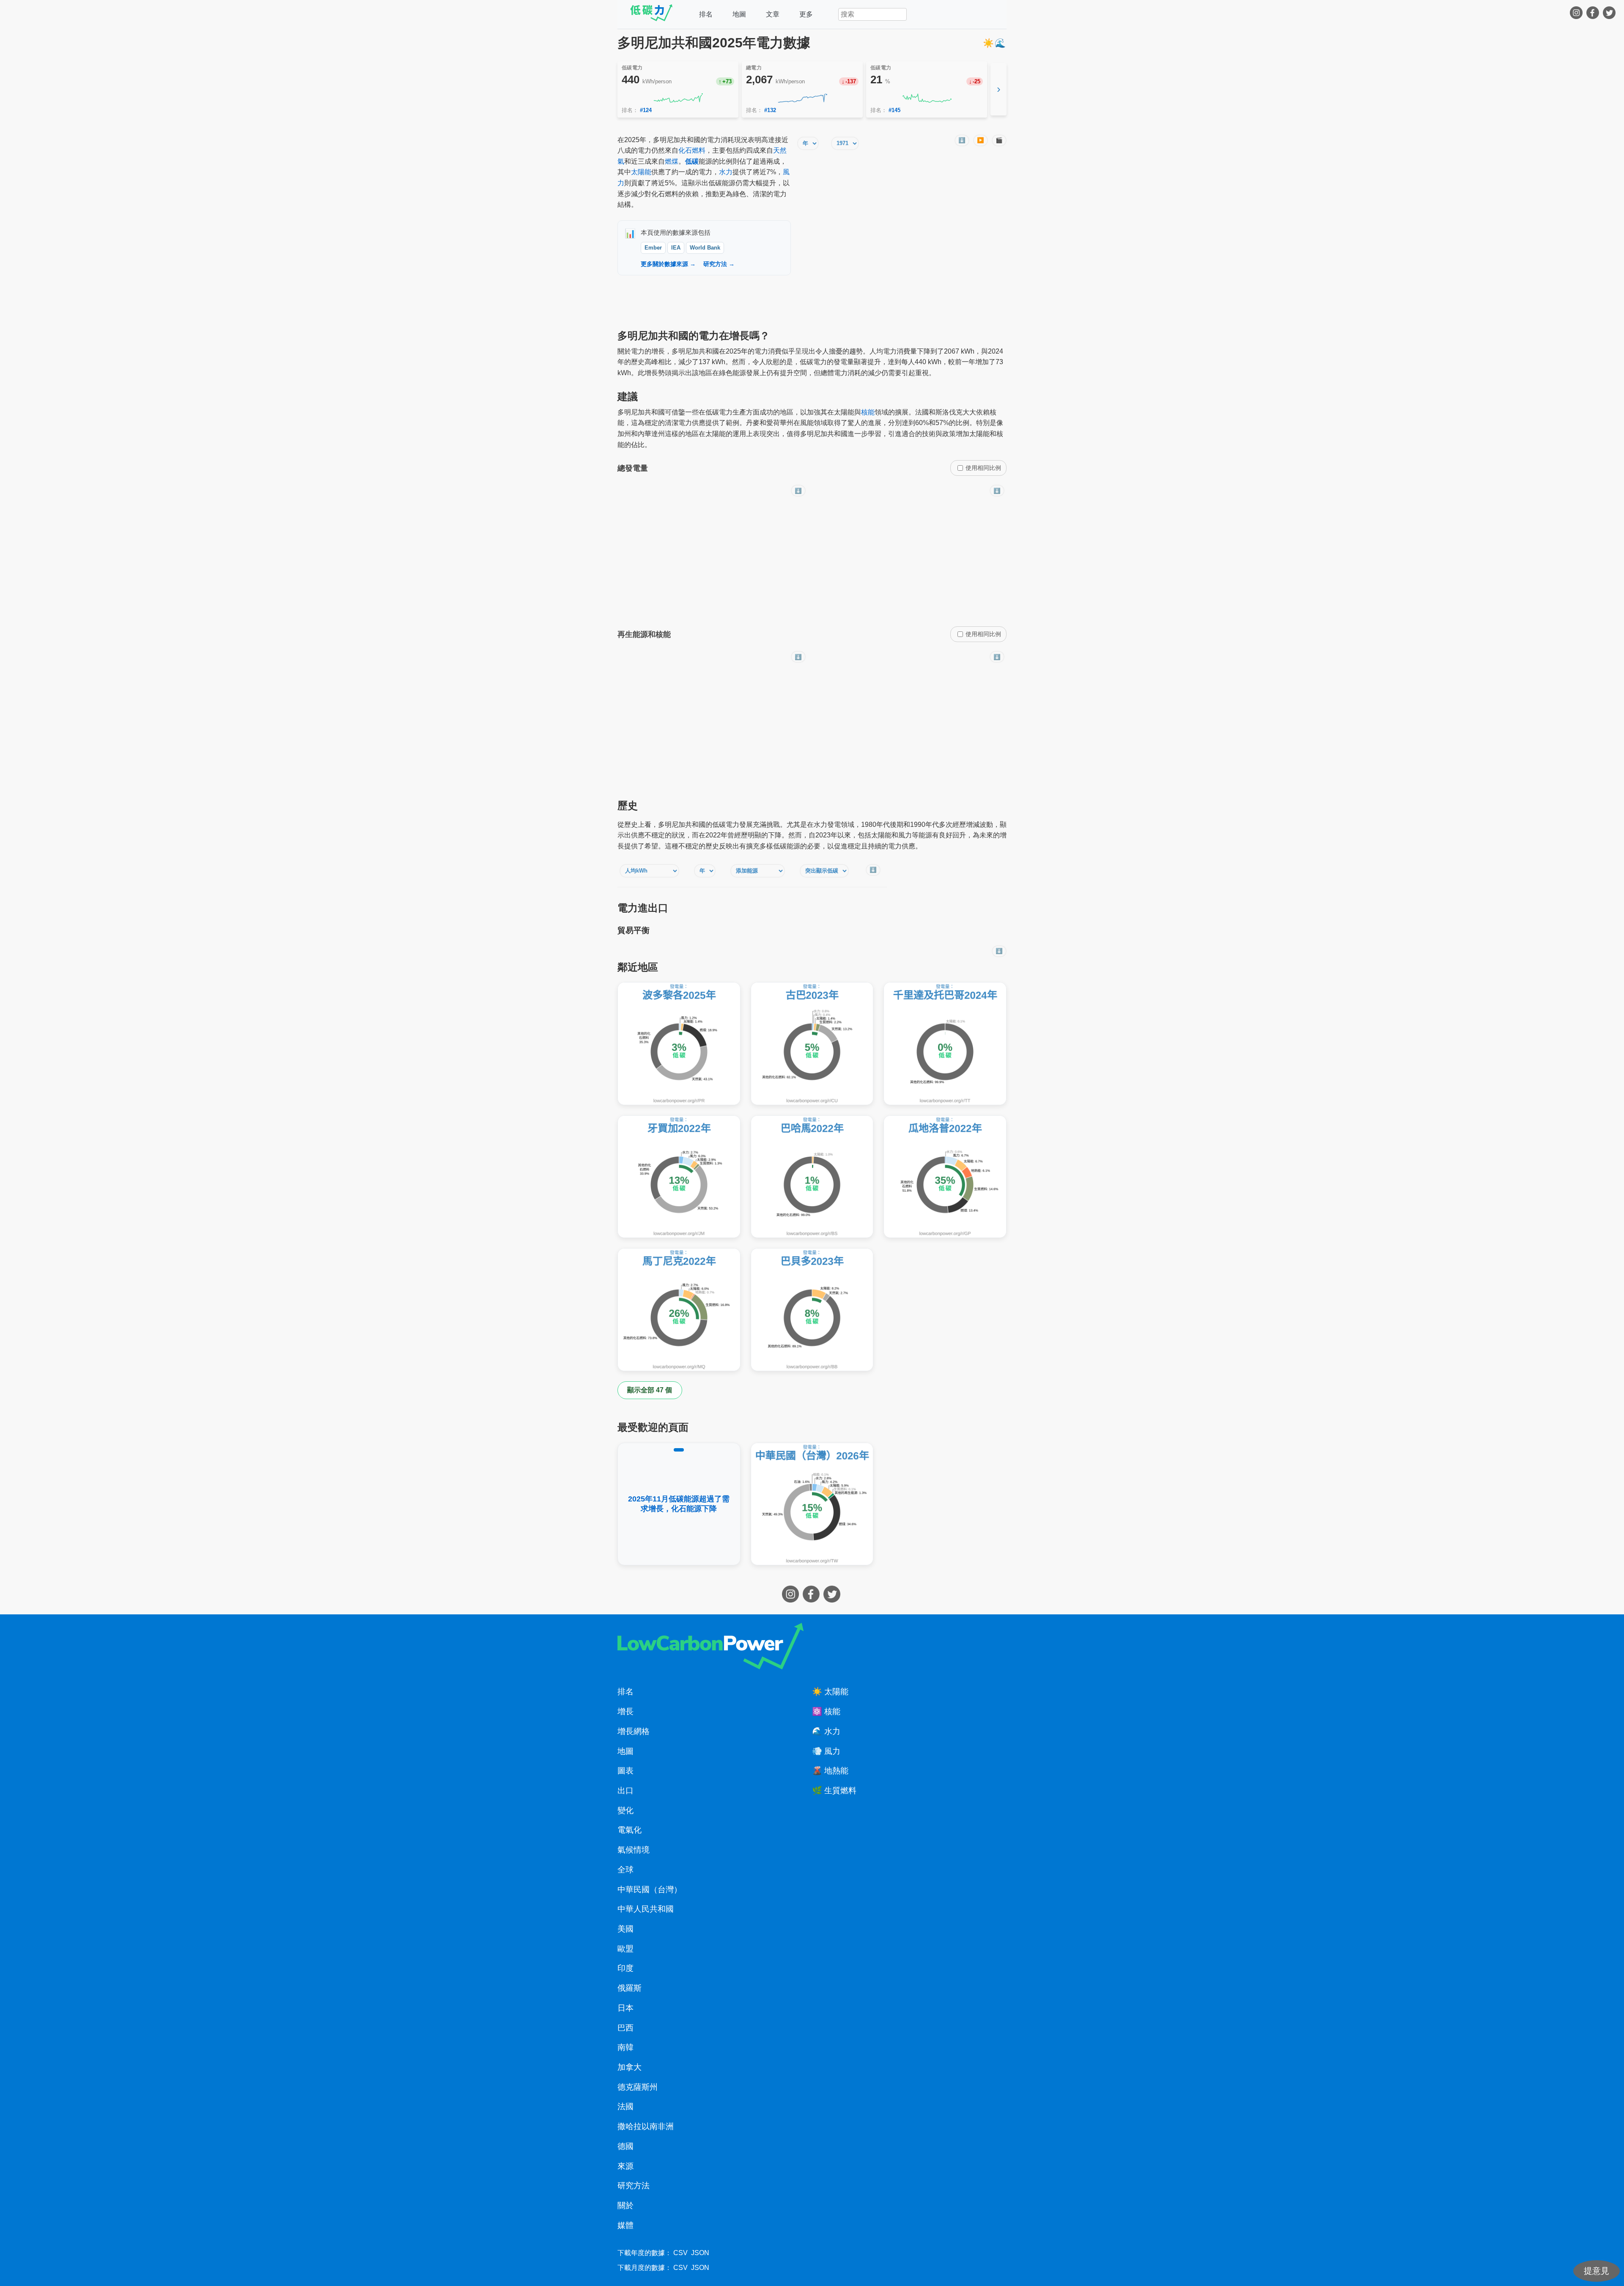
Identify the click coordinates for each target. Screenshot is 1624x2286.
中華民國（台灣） (650, 1889)
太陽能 (641, 172)
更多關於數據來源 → (668, 264)
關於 (625, 2205)
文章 (773, 14)
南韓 (625, 2047)
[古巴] (812, 1044)
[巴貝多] (812, 1310)
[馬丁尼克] (679, 1310)
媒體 (625, 2225)
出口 (625, 1791)
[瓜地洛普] (945, 1177)
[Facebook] (1594, 14)
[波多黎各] (679, 1044)
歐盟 (625, 1949)
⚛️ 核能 (826, 1711)
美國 (625, 1929)
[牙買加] (679, 1177)
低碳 (692, 161)
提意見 (1597, 2271)
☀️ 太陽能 (830, 1692)
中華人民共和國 (646, 1909)
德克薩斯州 (638, 2087)
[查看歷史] (678, 98)
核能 (868, 412)
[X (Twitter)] (1610, 14)
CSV (680, 2253)
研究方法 (634, 2186)
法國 (625, 2106)
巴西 (625, 2028)
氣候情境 (634, 1850)
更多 (806, 14)
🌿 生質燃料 (834, 1791)
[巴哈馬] (812, 1177)
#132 (770, 110)
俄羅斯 (630, 1988)
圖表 (625, 1771)
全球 (625, 1870)
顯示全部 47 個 (650, 1390)
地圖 (739, 14)
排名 (706, 14)
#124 (646, 110)
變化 (625, 1810)
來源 (625, 2166)
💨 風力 (826, 1751)
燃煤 (672, 161)
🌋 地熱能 (830, 1771)
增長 (625, 1711)
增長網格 (634, 1731)
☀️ (989, 43)
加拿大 (630, 2067)
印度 (625, 1968)
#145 (894, 110)
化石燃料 (692, 150)
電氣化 (630, 1830)
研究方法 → (719, 264)
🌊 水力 (826, 1731)
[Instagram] (1577, 14)
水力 (726, 172)
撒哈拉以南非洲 (646, 2126)
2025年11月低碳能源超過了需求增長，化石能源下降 (679, 1504)
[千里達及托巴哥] (945, 1044)
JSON (700, 2253)
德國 (625, 2146)
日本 (625, 2008)
